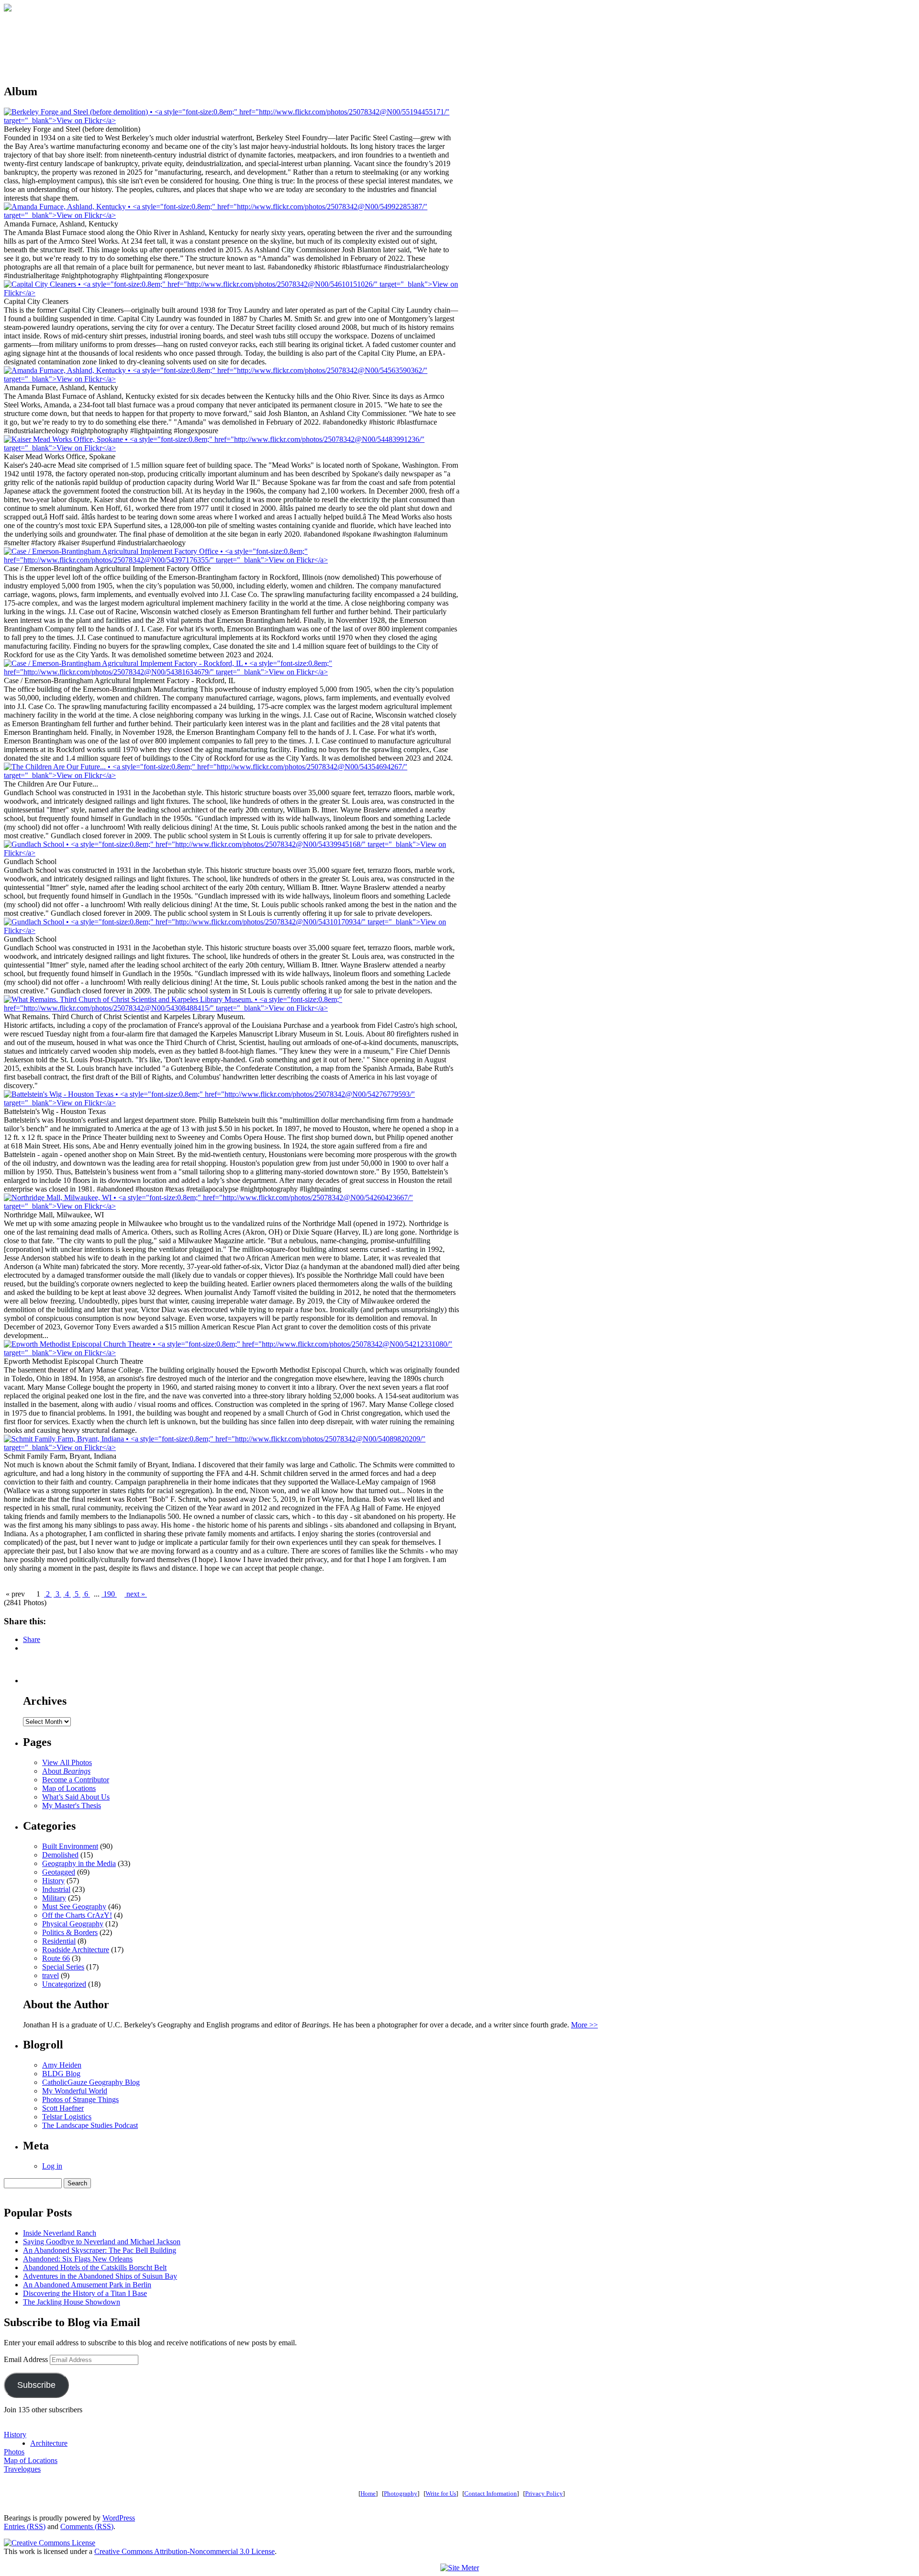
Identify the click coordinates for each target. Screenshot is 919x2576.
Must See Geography (74, 1907)
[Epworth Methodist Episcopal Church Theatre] (232, 1353)
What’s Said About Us (76, 1797)
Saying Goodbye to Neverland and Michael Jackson (102, 2242)
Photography (401, 2493)
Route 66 (56, 1958)
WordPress (119, 2518)
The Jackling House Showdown (72, 2302)
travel (50, 1975)
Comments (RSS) (87, 2526)
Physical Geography (73, 1924)
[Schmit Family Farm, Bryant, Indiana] (232, 1447)
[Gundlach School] (232, 853)
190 (109, 1594)
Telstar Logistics (67, 2117)
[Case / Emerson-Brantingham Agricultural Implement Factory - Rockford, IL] (232, 672)
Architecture (49, 2443)
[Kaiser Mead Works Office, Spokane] (232, 448)
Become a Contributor (76, 1780)
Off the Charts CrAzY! (77, 1915)
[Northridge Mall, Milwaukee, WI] (232, 1206)
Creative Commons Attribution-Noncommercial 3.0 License (185, 2551)
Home (368, 2493)
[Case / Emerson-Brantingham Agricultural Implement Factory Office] (232, 560)
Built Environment (70, 1846)
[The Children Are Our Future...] (232, 775)
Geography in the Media (79, 1863)
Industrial (56, 1889)
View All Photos (67, 1762)
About (66, 1771)
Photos (14, 2452)
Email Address (27, 2359)
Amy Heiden (62, 2065)
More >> (584, 2025)
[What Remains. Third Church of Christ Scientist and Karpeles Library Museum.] (232, 1008)
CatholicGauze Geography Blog (91, 2082)
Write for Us (441, 2493)
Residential (59, 1941)
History (53, 1881)
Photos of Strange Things (80, 2099)
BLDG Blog (61, 2074)
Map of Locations (69, 1788)
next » (136, 1594)
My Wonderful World (75, 2091)
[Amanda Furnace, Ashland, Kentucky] (232, 215)
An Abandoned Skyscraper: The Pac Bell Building (100, 2250)
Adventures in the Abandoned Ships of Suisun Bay (100, 2276)
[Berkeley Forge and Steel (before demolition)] (232, 120)
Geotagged (59, 1872)
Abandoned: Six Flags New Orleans (78, 2259)
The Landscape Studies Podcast (90, 2125)
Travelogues (22, 2469)
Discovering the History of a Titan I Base (85, 2293)
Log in (52, 2166)
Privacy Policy (544, 2493)
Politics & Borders (70, 1932)
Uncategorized (64, 1984)
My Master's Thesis (72, 1805)
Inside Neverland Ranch (60, 2233)
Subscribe (36, 2385)
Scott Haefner (63, 2108)
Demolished (60, 1855)
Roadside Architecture (76, 1950)
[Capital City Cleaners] (232, 293)
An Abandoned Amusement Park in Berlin (87, 2285)
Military (54, 1898)
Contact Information (491, 2493)
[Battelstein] (232, 1103)
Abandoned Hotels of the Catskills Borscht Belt (95, 2267)
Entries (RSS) (25, 2526)
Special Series (63, 1967)
